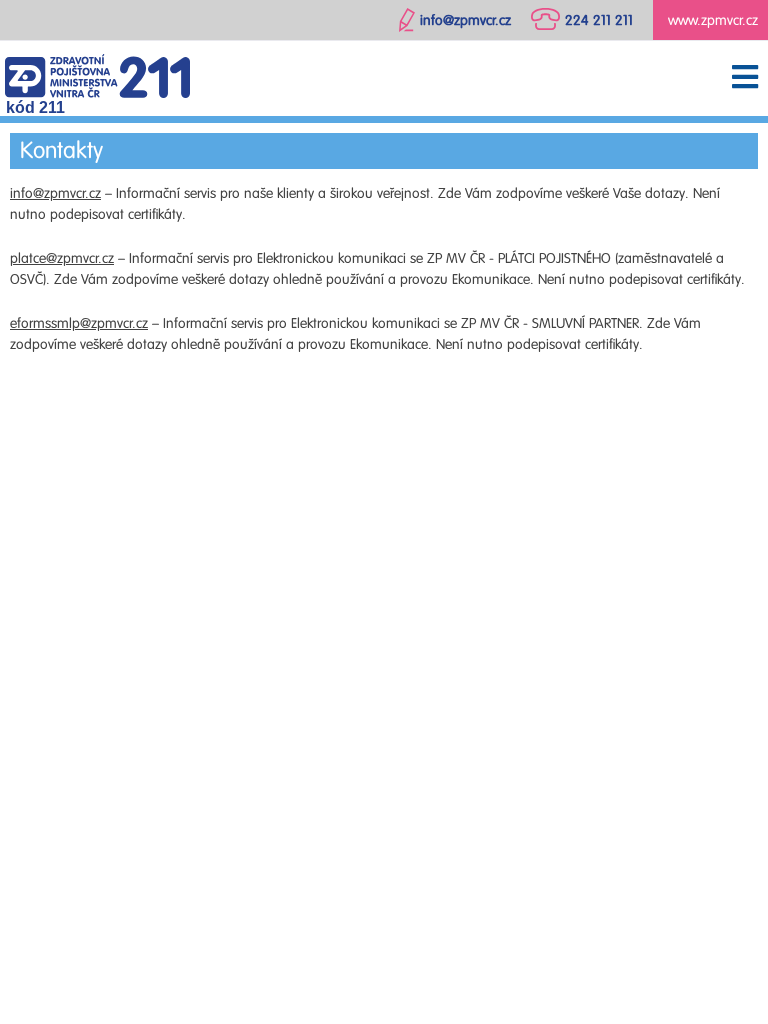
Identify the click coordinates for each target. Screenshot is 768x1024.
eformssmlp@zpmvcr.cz (79, 323)
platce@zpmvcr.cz (62, 258)
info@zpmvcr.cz (55, 193)
